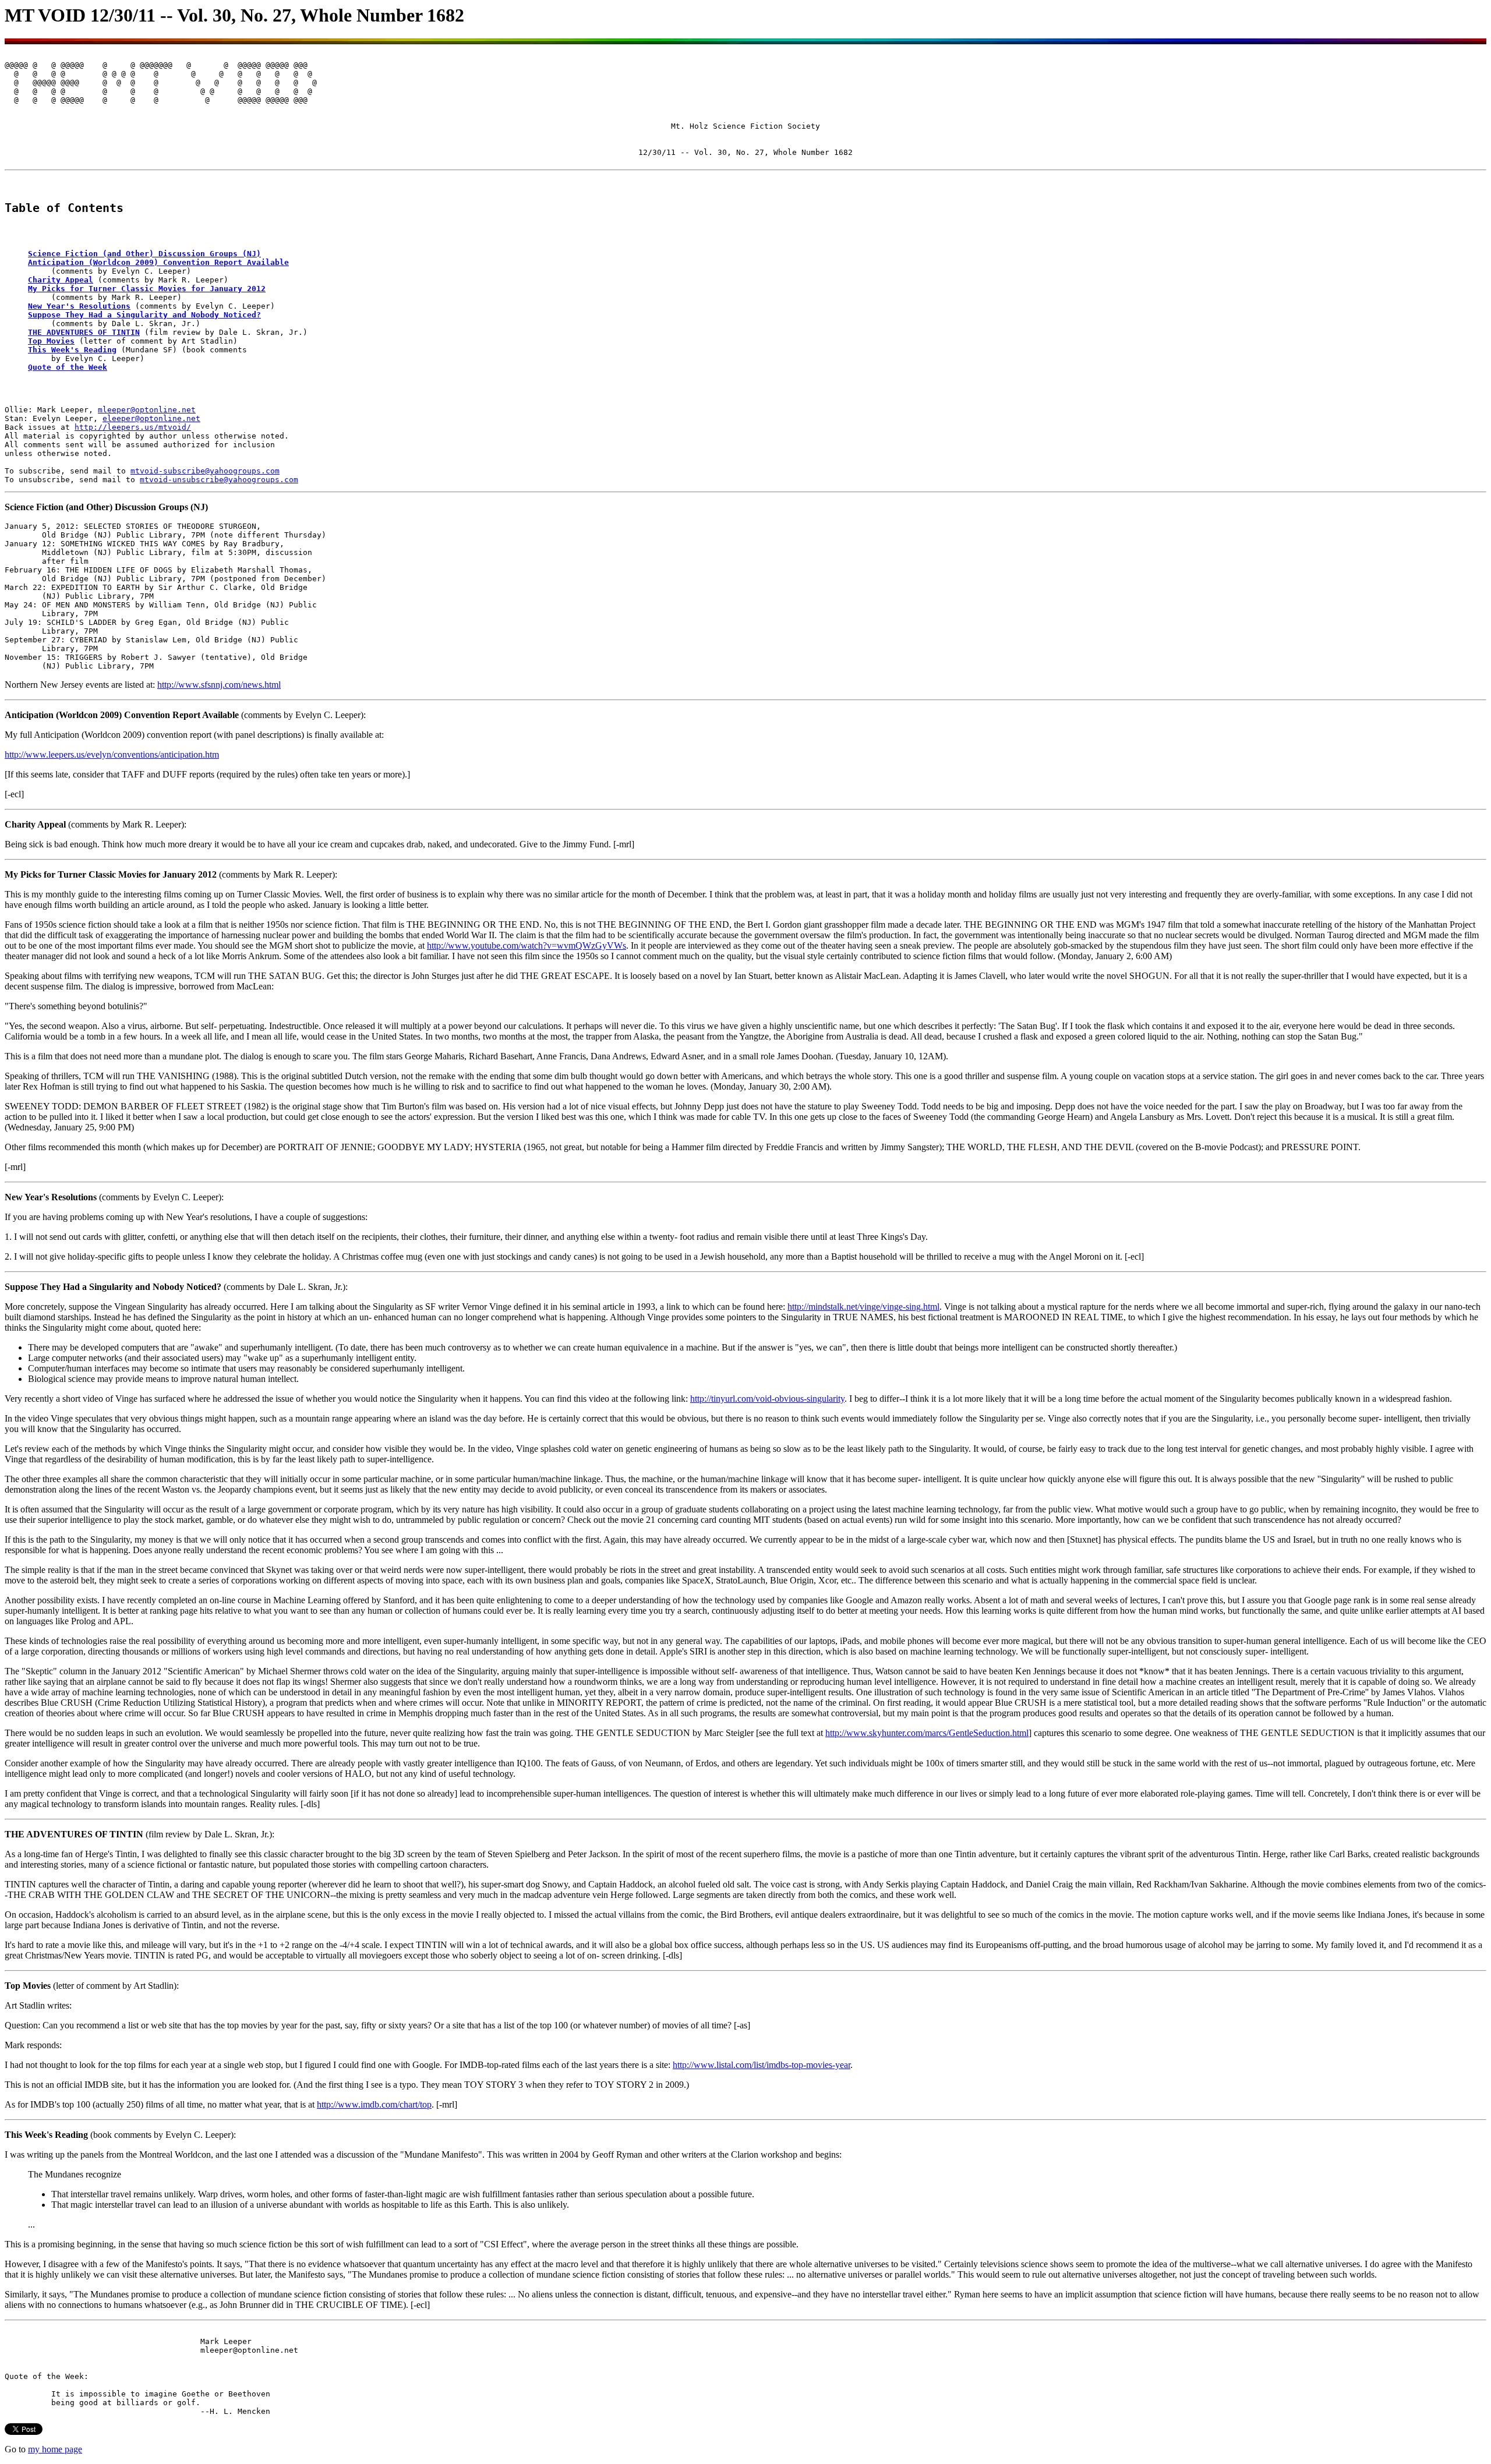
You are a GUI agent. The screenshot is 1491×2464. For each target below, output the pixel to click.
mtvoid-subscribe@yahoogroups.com (205, 471)
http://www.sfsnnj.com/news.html (219, 685)
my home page (55, 2449)
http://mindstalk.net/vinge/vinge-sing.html (863, 1307)
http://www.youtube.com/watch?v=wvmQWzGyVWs (527, 945)
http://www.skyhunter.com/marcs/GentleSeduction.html (927, 1733)
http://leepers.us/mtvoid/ (133, 427)
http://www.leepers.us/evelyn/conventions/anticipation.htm (112, 754)
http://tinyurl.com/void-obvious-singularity (767, 1399)
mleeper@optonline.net (147, 410)
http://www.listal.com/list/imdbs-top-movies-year (762, 2065)
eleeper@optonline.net (151, 418)
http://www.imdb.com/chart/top (374, 2104)
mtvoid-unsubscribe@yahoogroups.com (219, 480)
